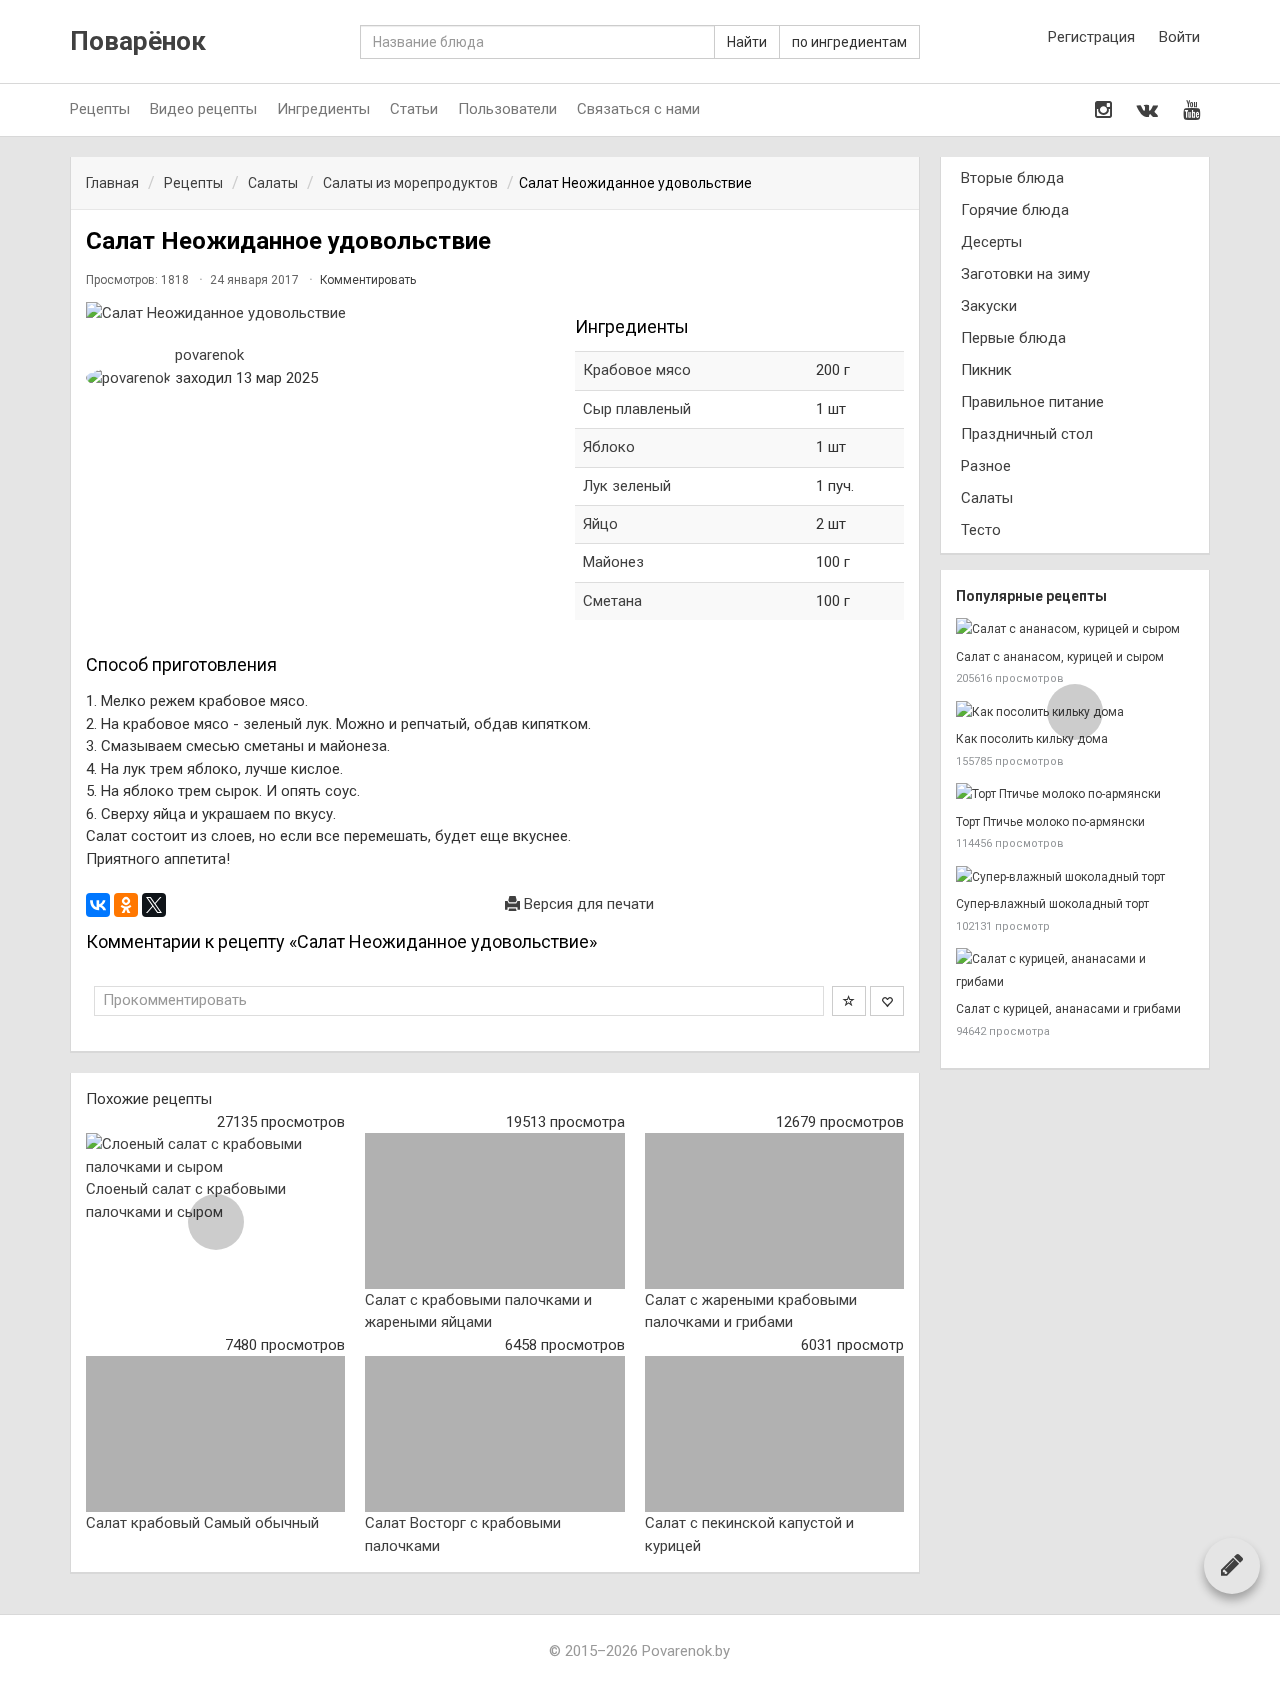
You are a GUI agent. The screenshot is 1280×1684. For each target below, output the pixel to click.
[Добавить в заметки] (849, 1001)
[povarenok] (128, 378)
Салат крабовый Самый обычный (202, 1523)
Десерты (991, 242)
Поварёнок (138, 41)
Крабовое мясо (637, 370)
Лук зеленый (627, 486)
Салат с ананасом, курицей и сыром (1060, 657)
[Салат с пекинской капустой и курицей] (774, 1434)
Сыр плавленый (639, 409)
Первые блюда (1013, 338)
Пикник (986, 370)
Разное (986, 466)
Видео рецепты (203, 109)
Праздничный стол (1027, 434)
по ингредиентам (849, 42)
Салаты (987, 498)
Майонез (613, 562)
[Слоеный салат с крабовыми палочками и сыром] (215, 1155)
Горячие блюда (1015, 210)
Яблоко (609, 447)
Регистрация (1091, 37)
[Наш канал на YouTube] (1191, 110)
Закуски (989, 306)
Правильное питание (1032, 402)
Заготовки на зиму (1025, 274)
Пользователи (507, 109)
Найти (747, 42)
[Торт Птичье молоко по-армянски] (1075, 794)
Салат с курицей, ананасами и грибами (1068, 1009)
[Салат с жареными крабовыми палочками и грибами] (774, 1211)
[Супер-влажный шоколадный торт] (1075, 877)
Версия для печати (587, 904)
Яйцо (600, 524)
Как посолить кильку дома (1032, 739)
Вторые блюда (1012, 178)
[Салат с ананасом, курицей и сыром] (1075, 629)
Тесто (981, 530)
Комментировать (368, 280)
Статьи (414, 109)
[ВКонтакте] (98, 905)
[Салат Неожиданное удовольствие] (320, 313)
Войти (1179, 37)
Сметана (612, 601)
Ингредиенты (323, 109)
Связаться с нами (638, 109)
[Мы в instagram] (1103, 110)
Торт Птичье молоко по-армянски (1050, 822)
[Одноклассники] (126, 905)
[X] (154, 905)
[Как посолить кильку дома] (1075, 712)
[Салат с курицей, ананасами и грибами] (1075, 970)
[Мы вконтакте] (1147, 110)
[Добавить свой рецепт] (1232, 1565)
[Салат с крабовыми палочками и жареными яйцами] (494, 1211)
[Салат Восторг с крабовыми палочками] (494, 1434)
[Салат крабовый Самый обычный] (215, 1434)
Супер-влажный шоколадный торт (1052, 904)
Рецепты (100, 109)
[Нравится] (887, 1001)
